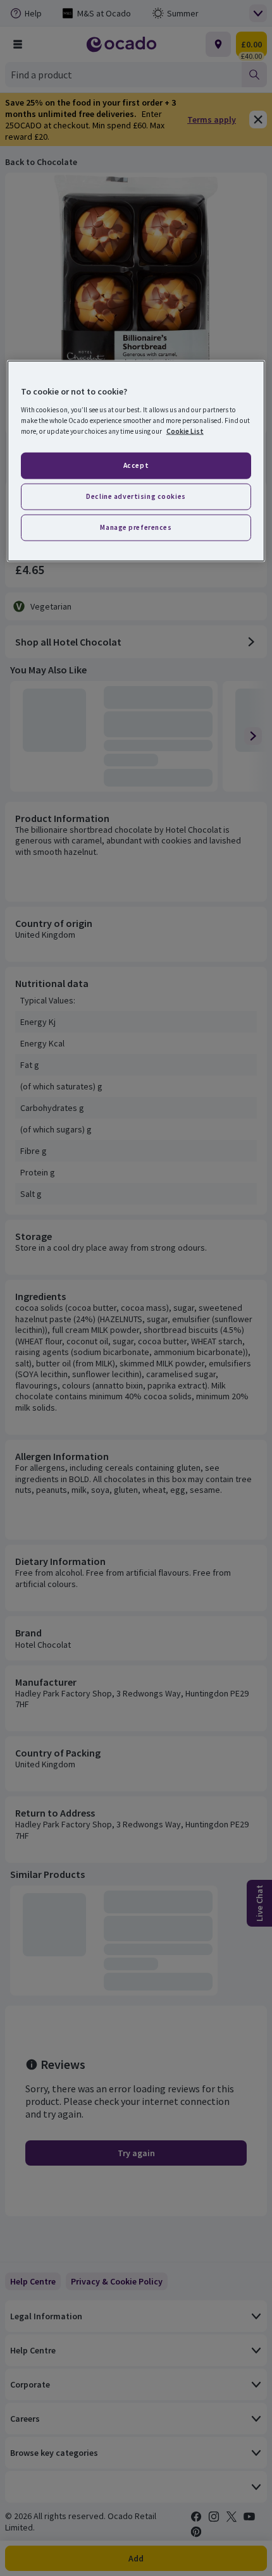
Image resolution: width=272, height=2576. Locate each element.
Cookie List (185, 431)
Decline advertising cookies (136, 496)
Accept (136, 465)
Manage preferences (136, 527)
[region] (136, 461)
